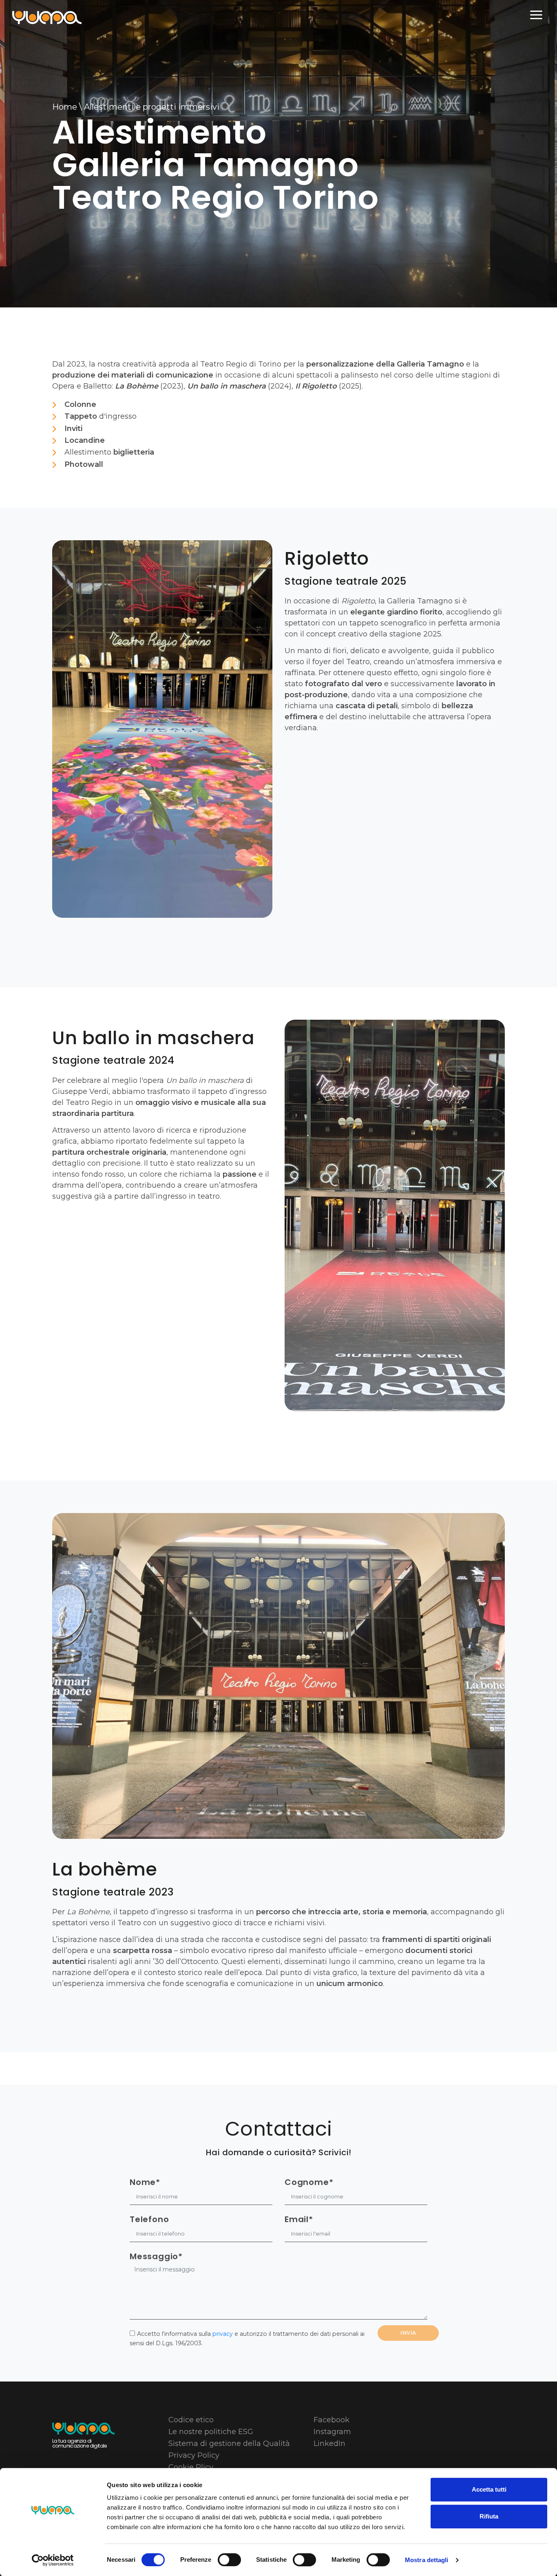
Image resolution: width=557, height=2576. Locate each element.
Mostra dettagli (427, 2560)
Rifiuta (489, 2516)
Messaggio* (156, 2257)
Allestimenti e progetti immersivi (152, 107)
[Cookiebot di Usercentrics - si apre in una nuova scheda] (53, 2560)
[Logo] (47, 16)
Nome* (145, 2182)
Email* (299, 2219)
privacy (223, 2334)
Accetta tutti (489, 2489)
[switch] (229, 2560)
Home (65, 107)
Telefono (149, 2219)
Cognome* (309, 2182)
